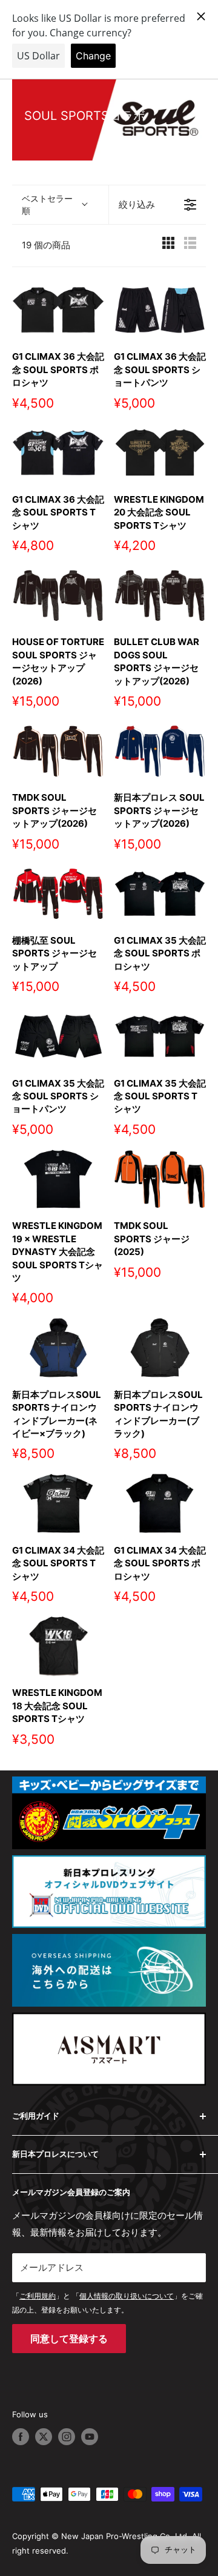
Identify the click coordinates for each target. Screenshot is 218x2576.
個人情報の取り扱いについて (127, 2296)
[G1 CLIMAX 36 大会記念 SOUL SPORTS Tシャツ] (58, 453)
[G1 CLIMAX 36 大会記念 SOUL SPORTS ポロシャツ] (58, 310)
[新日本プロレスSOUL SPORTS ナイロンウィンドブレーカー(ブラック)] (160, 1347)
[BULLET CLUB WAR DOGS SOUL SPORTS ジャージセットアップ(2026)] (160, 595)
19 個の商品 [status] (46, 245)
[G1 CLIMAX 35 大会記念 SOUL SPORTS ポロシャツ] (160, 894)
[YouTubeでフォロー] (90, 2437)
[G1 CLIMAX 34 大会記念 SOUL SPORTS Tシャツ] (58, 1503)
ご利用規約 (38, 2296)
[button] (60, 205)
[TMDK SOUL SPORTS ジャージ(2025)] (160, 1179)
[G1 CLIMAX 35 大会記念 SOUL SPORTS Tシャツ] (160, 1036)
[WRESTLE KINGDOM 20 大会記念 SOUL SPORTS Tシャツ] (160, 453)
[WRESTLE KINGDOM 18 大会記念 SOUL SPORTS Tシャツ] (58, 1646)
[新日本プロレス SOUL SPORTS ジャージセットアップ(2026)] (160, 751)
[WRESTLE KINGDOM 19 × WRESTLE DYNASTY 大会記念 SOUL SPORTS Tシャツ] (58, 1179)
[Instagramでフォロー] (67, 2437)
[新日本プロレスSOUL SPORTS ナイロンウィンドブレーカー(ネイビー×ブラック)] (58, 1347)
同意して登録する (69, 2339)
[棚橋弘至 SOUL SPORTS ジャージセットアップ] (58, 894)
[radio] (168, 246)
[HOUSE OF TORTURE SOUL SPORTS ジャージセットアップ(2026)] (58, 595)
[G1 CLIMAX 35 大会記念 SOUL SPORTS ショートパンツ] (58, 1036)
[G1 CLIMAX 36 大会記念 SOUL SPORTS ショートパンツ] (160, 310)
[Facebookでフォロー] (21, 2437)
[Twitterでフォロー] (44, 2437)
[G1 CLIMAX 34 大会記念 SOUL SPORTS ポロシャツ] (160, 1503)
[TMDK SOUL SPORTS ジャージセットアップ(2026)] (58, 751)
